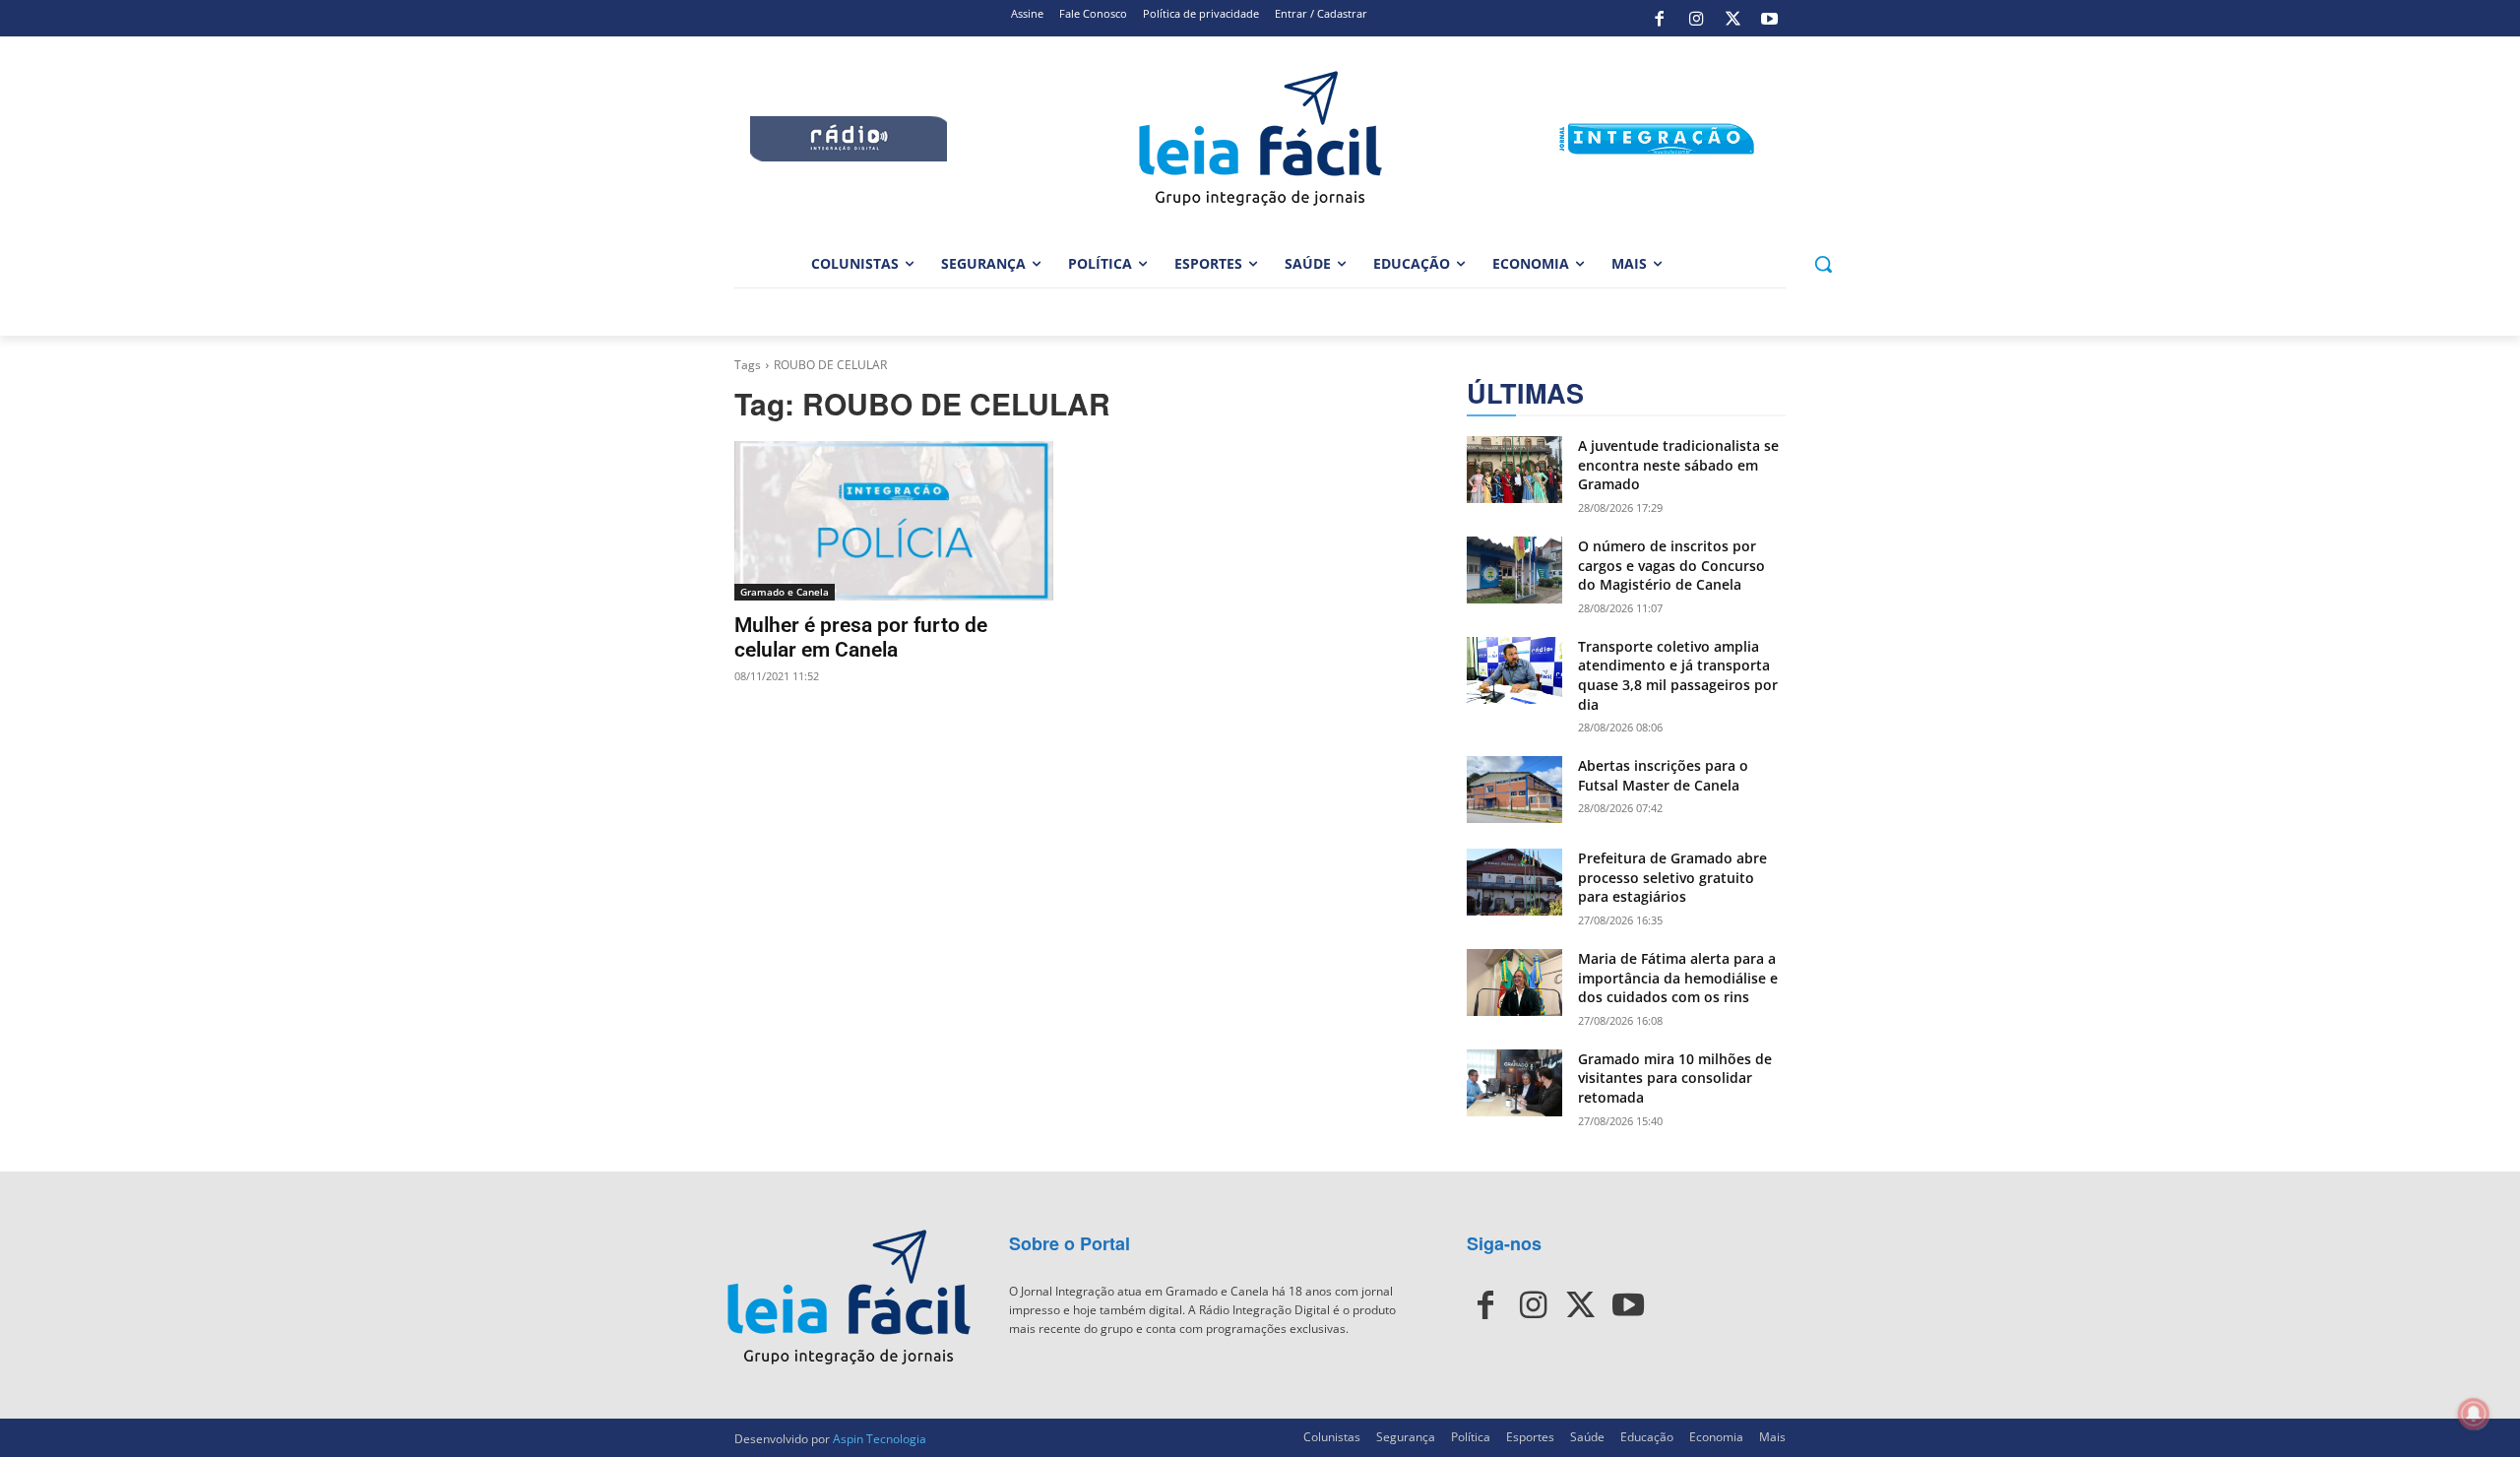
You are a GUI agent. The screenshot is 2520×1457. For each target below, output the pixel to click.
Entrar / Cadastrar (1321, 13)
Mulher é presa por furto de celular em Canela (861, 637)
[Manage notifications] (2474, 1414)
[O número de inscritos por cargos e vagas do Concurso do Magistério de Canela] (1514, 570)
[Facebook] (1660, 19)
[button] (1823, 264)
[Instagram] (1696, 19)
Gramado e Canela (785, 592)
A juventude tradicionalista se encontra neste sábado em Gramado (1678, 465)
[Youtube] (1770, 19)
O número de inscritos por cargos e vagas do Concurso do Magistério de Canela (1671, 565)
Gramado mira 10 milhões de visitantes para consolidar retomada (1675, 1078)
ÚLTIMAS (1525, 393)
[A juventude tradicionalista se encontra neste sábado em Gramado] (1514, 470)
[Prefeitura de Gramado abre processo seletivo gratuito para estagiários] (1514, 882)
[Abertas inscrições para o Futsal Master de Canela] (1514, 790)
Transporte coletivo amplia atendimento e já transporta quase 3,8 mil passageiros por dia (1678, 675)
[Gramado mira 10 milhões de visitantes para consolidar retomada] (1514, 1083)
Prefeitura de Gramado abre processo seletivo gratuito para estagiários (1672, 877)
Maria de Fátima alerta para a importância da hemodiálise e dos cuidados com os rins (1678, 978)
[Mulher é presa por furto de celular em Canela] (894, 521)
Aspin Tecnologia (880, 1439)
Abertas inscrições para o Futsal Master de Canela (1663, 775)
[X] (1732, 19)
